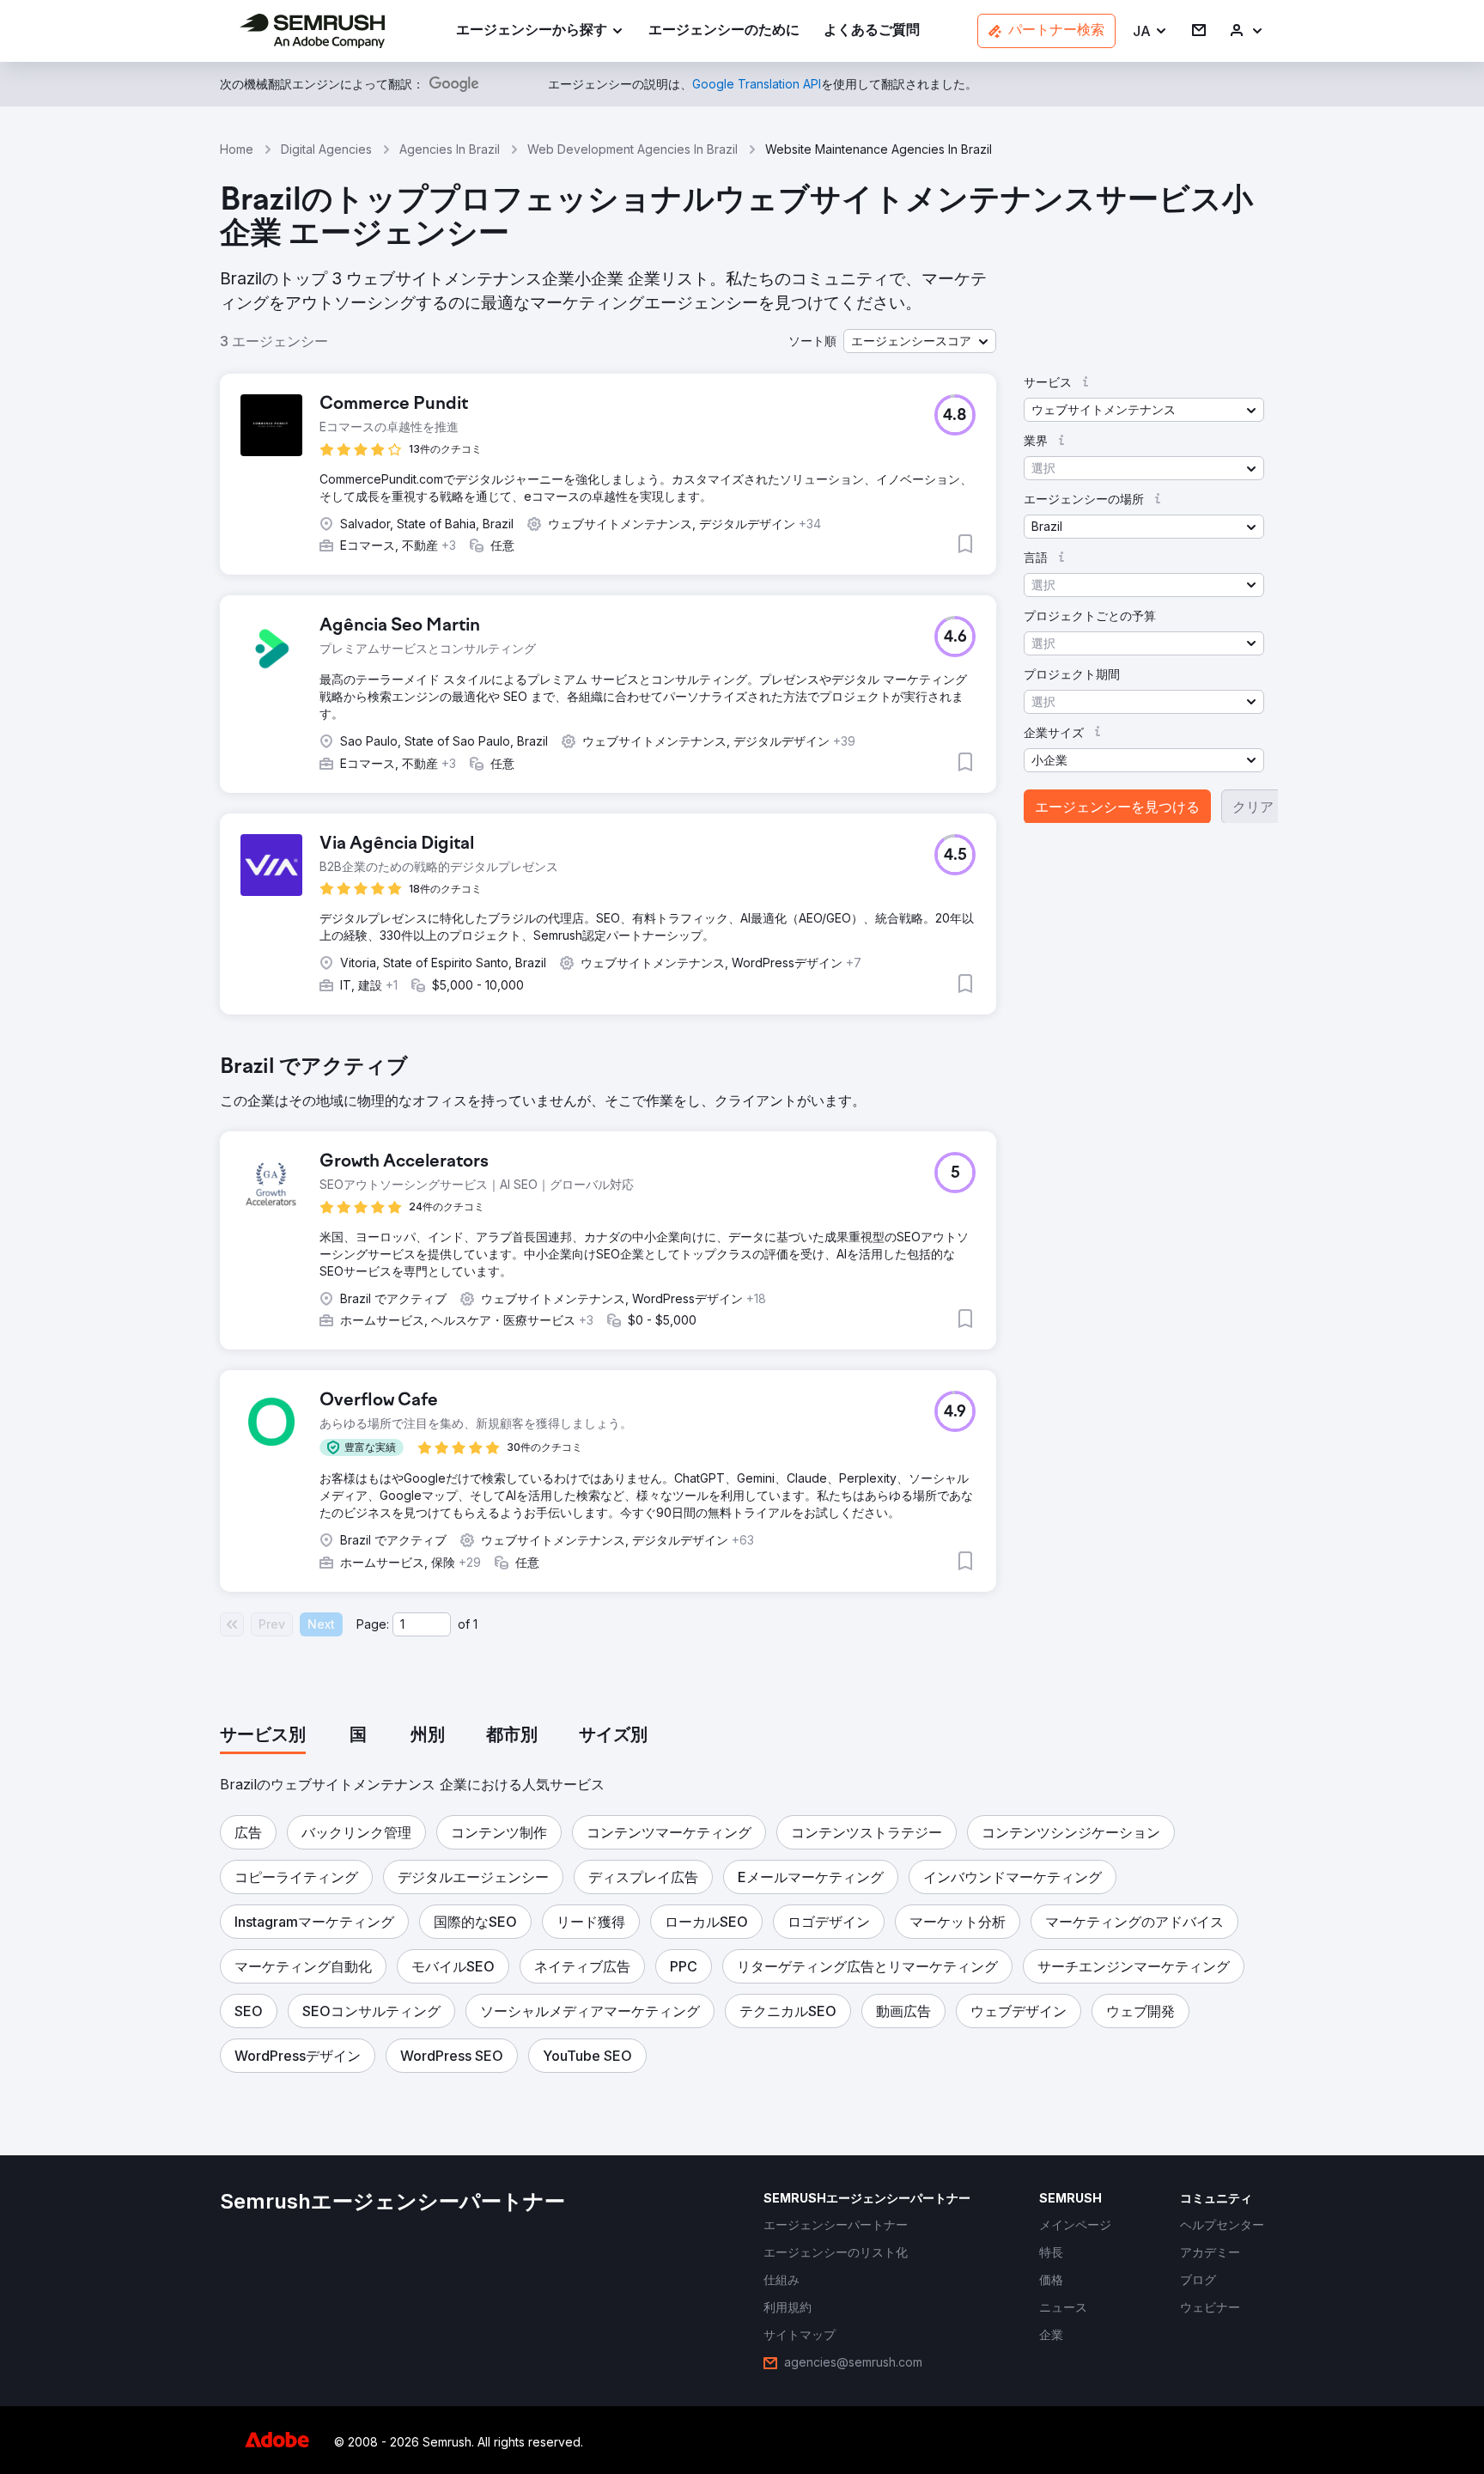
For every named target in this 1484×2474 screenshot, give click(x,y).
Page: (373, 1624)
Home (237, 149)
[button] (1150, 31)
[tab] (263, 1736)
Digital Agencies (326, 149)
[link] (724, 31)
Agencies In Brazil (450, 149)
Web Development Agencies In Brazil (633, 149)
